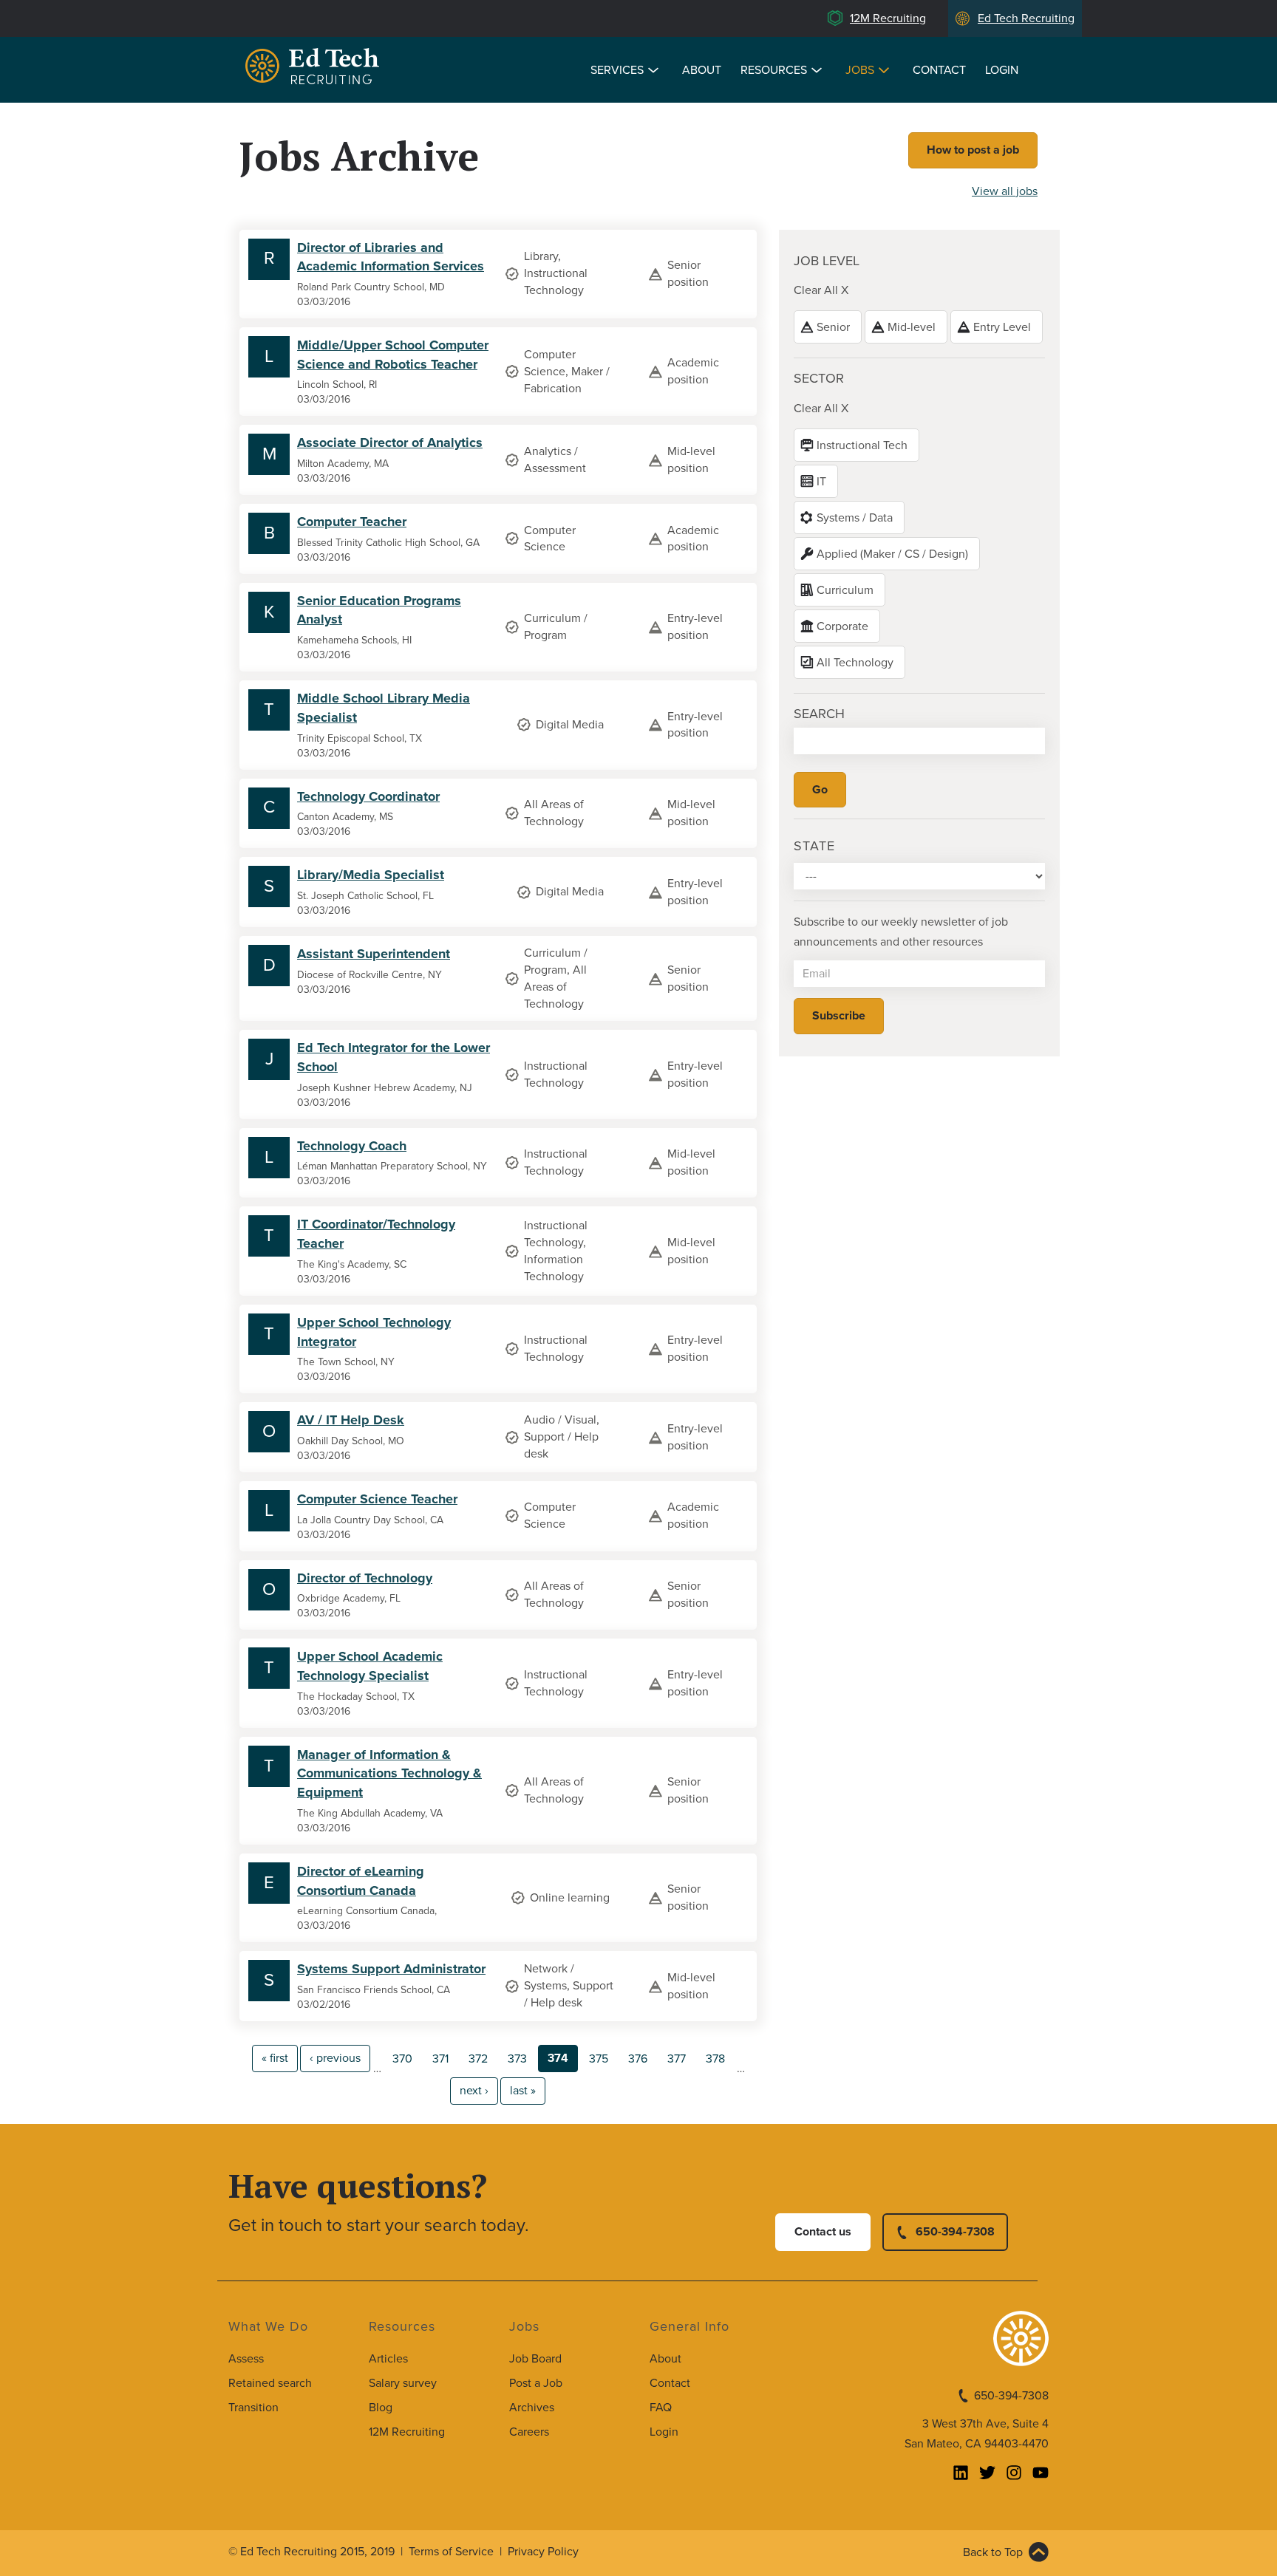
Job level (827, 261)
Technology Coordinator (368, 796)
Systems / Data (855, 518)
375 (599, 2059)
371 (440, 2059)
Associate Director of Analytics (390, 443)
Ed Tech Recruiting (1026, 18)
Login (1002, 70)
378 (715, 2059)
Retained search (270, 2383)
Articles (388, 2359)
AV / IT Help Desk (351, 1420)
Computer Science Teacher (377, 1499)
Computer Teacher (352, 522)
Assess (246, 2359)
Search (819, 714)
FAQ (661, 2408)
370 (402, 2059)
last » (523, 2091)
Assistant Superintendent (374, 954)
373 (517, 2059)
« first (275, 2058)
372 (478, 2059)
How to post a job (973, 150)
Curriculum (845, 590)
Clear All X (821, 290)
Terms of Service (451, 2552)
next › (474, 2091)
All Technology (855, 663)
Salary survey (403, 2383)
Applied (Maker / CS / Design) (892, 554)
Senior (833, 327)
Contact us (823, 2232)
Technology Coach (352, 1146)
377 (677, 2059)
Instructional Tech (862, 445)
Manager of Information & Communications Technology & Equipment (389, 1773)
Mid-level (912, 327)
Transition (253, 2408)
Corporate (842, 626)
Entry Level (1002, 327)
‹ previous (335, 2058)
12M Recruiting (888, 18)
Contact (939, 70)
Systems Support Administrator (391, 1969)
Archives (532, 2408)
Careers (529, 2432)
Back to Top (993, 2552)
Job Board (535, 2359)
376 (638, 2059)
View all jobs (1005, 191)
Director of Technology (365, 1578)
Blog (381, 2408)
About (702, 70)
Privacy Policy (543, 2552)
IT (821, 482)
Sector (819, 378)
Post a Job (536, 2383)
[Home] (315, 68)
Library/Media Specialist (371, 875)
